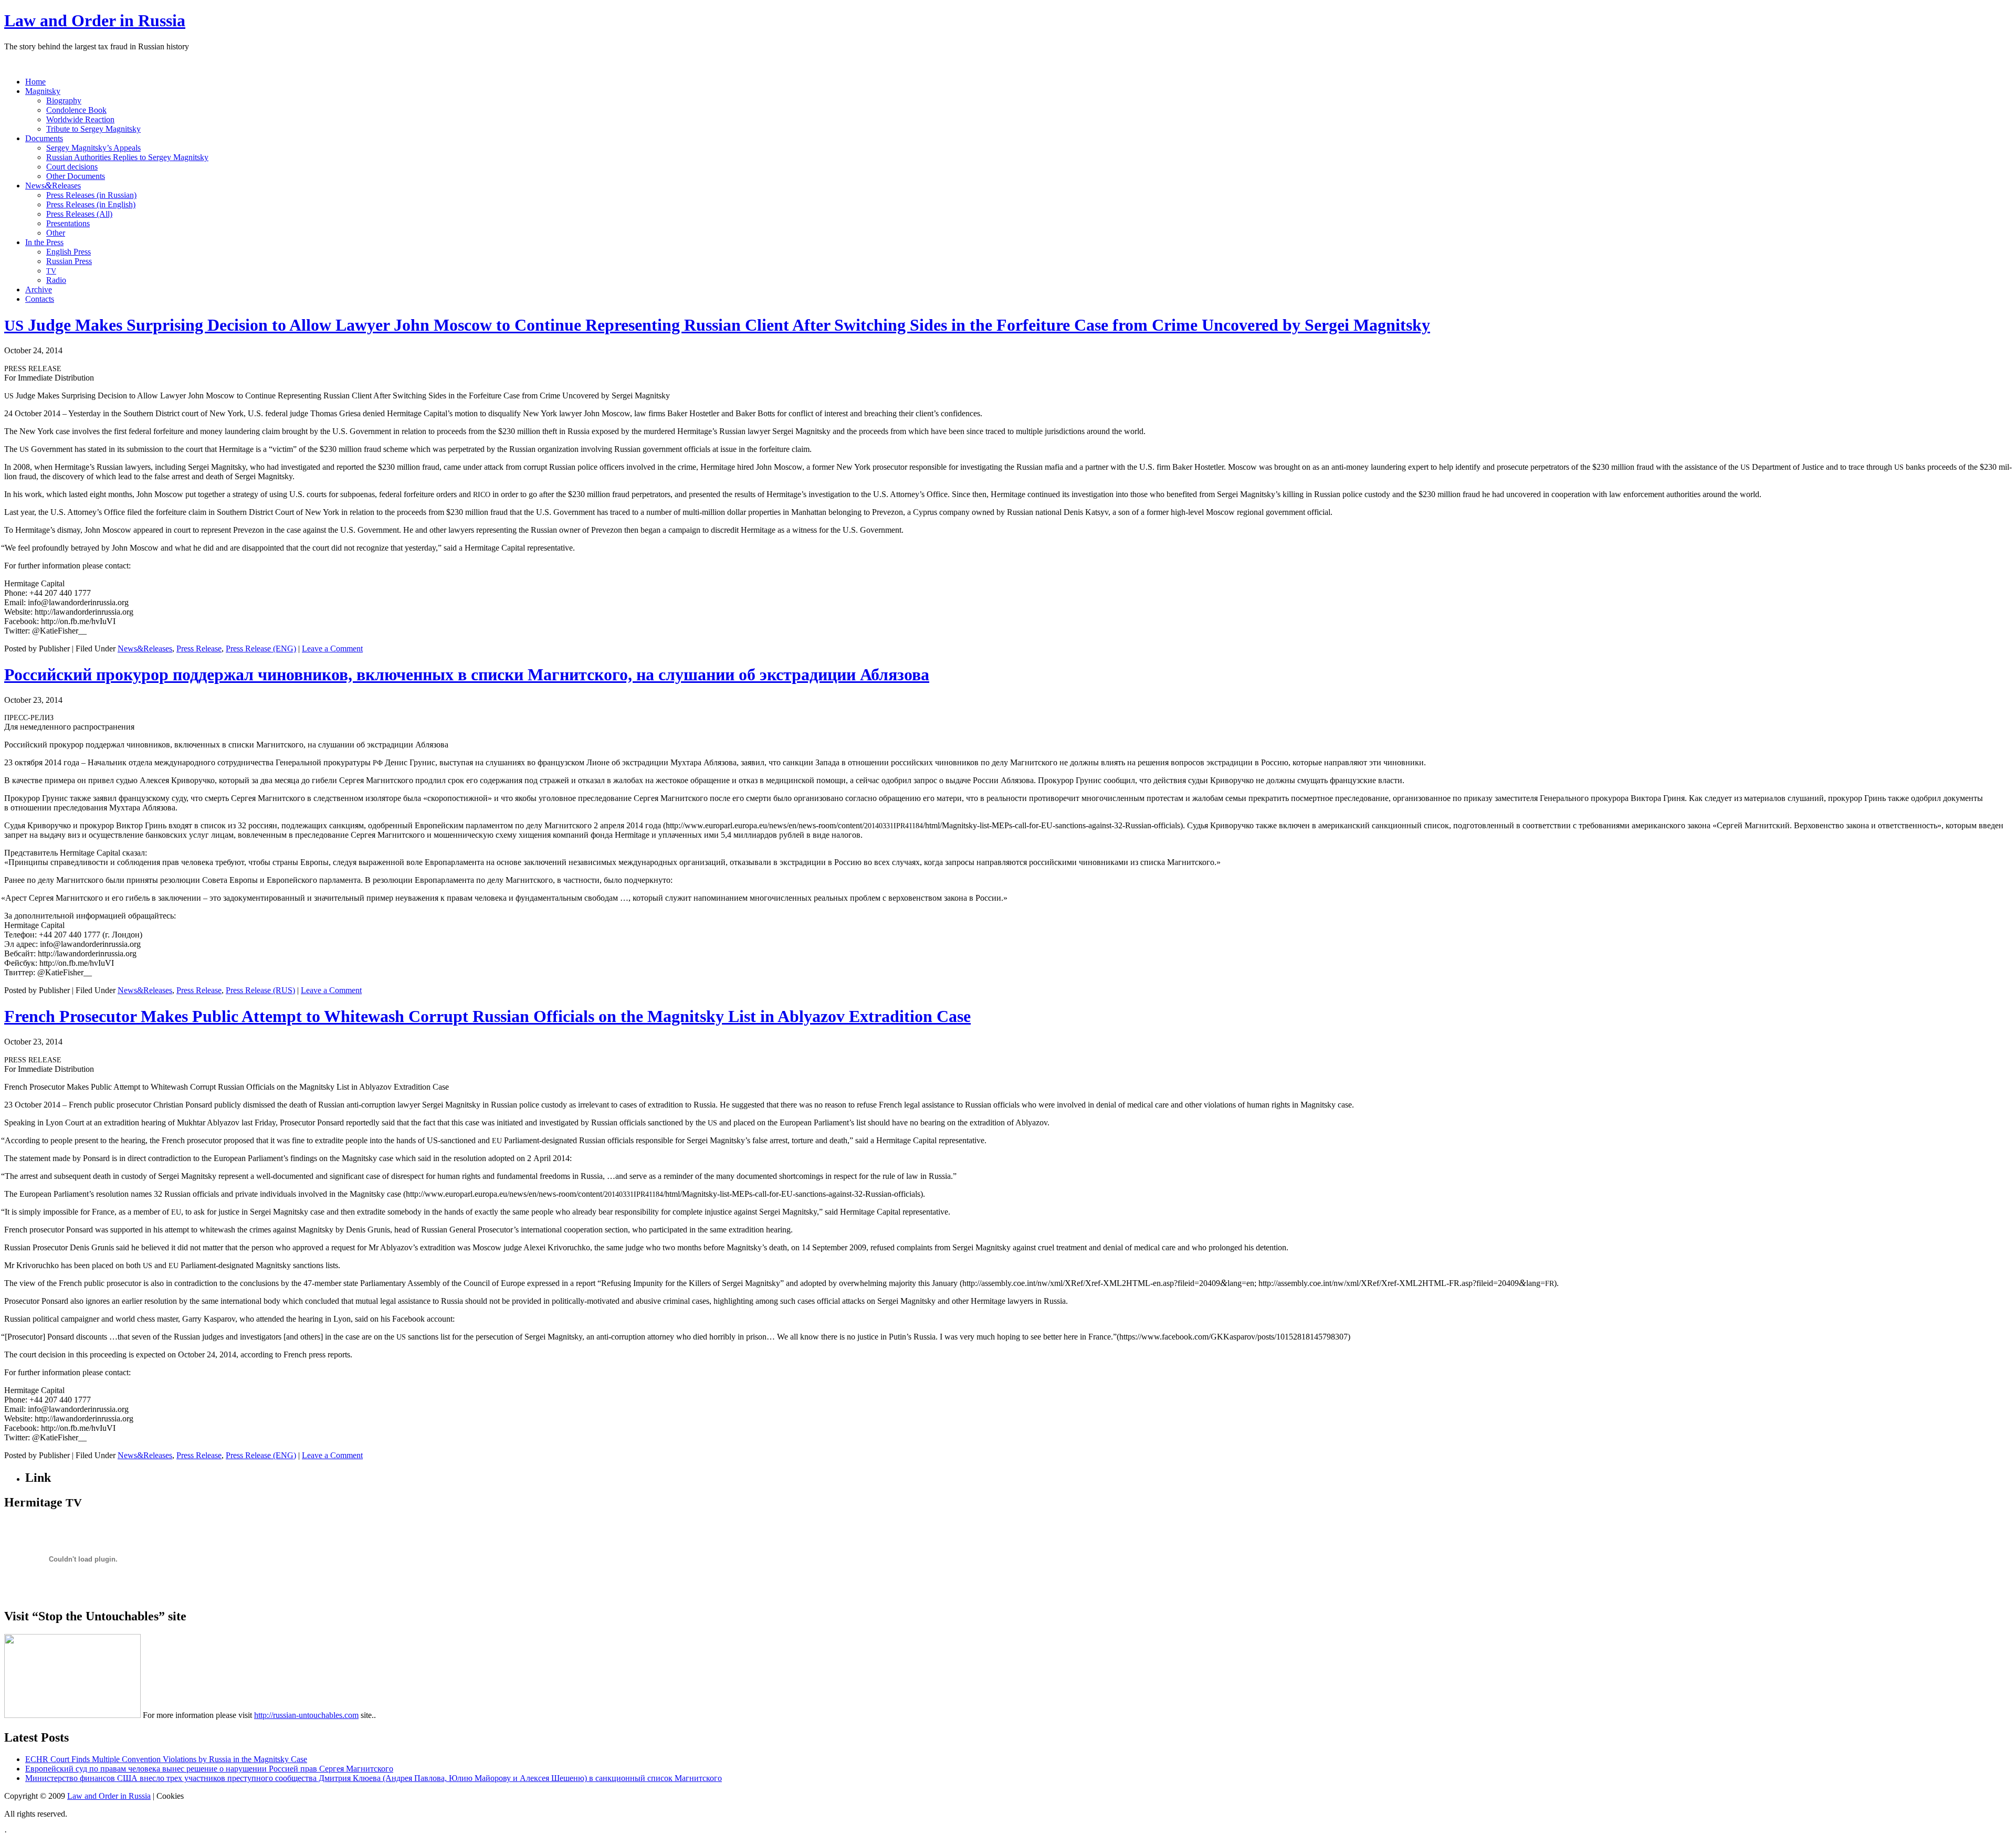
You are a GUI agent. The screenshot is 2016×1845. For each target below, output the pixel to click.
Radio (56, 280)
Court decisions (72, 167)
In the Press (44, 242)
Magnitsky (43, 91)
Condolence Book (76, 110)
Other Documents (76, 176)
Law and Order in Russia (95, 20)
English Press (69, 252)
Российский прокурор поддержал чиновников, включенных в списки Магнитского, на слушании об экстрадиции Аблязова (467, 674)
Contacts (40, 299)
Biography (64, 101)
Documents (44, 138)
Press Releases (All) (79, 214)
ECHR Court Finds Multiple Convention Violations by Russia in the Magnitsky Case (166, 1759)
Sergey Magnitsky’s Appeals (93, 148)
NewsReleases (53, 186)
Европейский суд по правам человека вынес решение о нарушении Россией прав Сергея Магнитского (209, 1769)
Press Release (199, 649)
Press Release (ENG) (261, 649)
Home (35, 82)
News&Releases (145, 649)
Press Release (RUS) (260, 990)
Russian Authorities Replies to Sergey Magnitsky (127, 157)
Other (56, 233)
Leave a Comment (332, 649)
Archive (39, 289)
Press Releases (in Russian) (91, 195)
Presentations (68, 223)
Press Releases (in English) (91, 204)
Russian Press (69, 261)
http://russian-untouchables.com (306, 1715)
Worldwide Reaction (80, 119)
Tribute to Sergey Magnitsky (93, 129)
